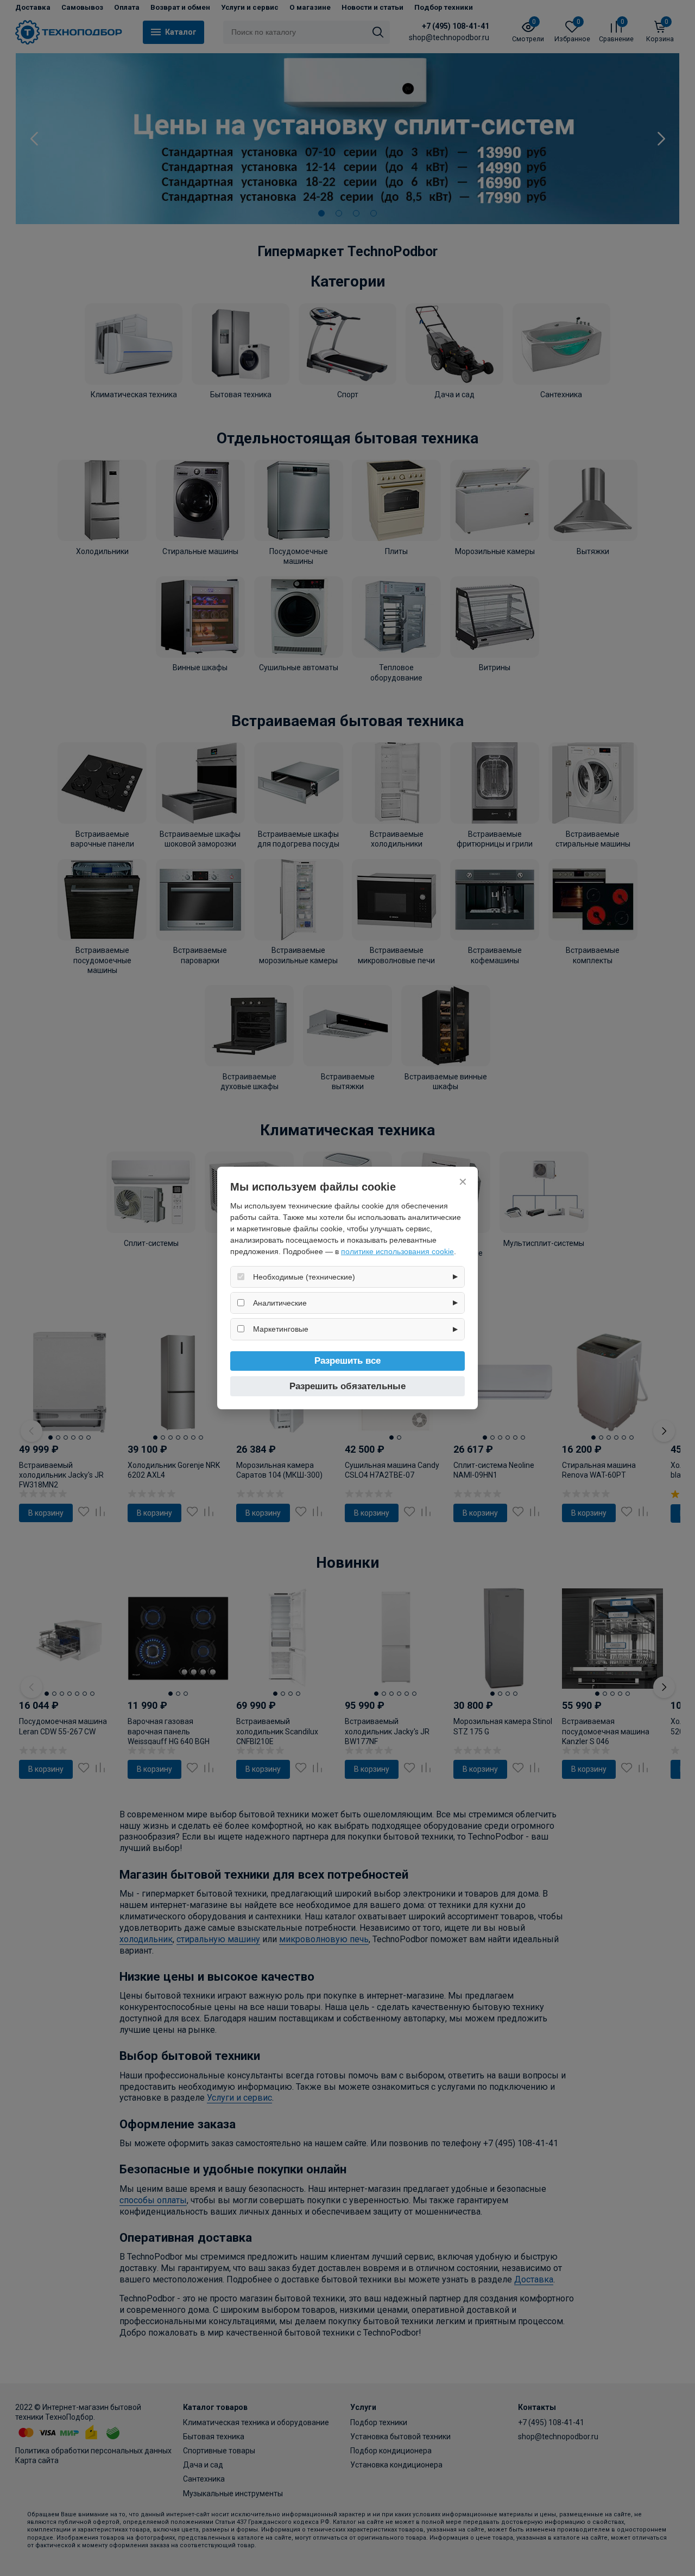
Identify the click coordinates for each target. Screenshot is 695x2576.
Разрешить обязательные (347, 1386)
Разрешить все (347, 1361)
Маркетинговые (281, 1329)
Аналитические (280, 1303)
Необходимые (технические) (304, 1277)
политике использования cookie (397, 1251)
